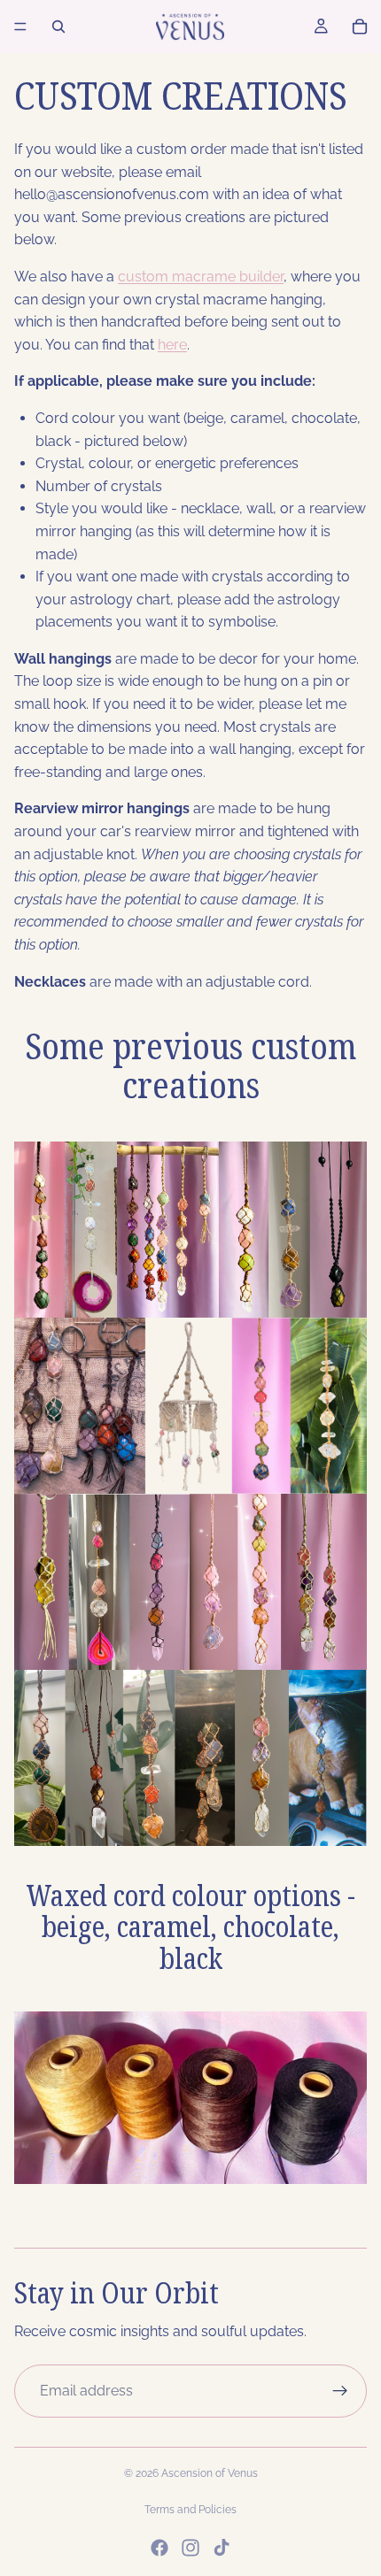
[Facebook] (159, 2548)
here (172, 345)
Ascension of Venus (210, 2473)
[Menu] (20, 27)
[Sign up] (340, 2391)
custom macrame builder (201, 277)
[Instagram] (190, 2548)
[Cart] (360, 27)
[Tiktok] (222, 2548)
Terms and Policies (190, 2510)
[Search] (58, 27)
